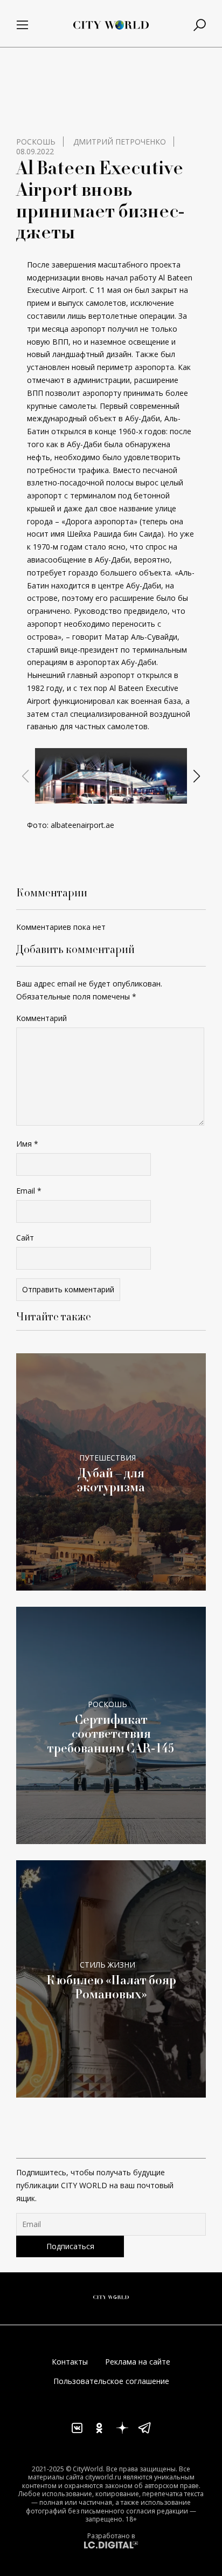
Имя (27, 1144)
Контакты (70, 2362)
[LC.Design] (111, 2544)
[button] (102, 794)
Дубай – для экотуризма (111, 1480)
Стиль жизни (107, 1965)
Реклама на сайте (138, 2362)
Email (29, 1191)
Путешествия (107, 1458)
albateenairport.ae (82, 825)
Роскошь (36, 142)
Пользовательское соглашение (111, 2381)
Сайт (25, 1238)
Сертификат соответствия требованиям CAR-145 (111, 1734)
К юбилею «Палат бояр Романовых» (111, 1987)
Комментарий (41, 1018)
